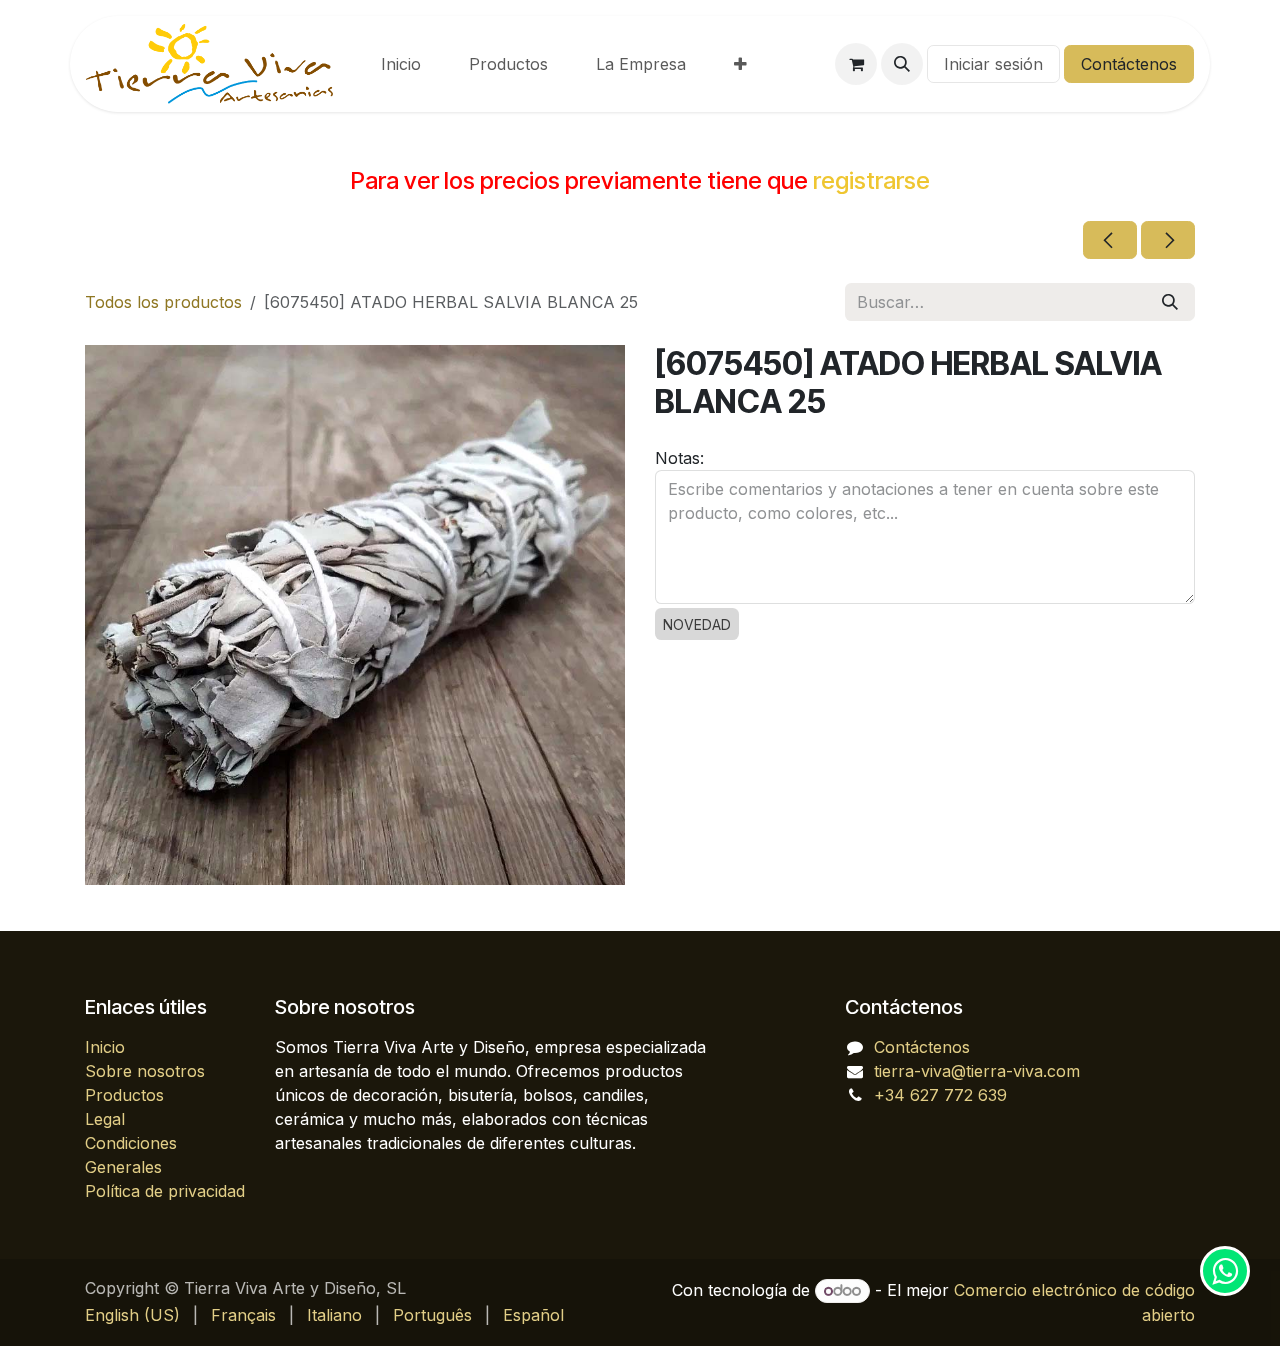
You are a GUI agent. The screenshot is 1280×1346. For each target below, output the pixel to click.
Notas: (679, 458)
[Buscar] (1170, 302)
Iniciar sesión (993, 64)
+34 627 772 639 (940, 1095)
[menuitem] (401, 64)
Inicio (105, 1047)
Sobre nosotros (145, 1071)
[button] (902, 64)
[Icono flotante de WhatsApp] (1225, 1271)
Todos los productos (163, 302)
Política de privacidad (165, 1191)
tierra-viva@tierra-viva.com (977, 1071)
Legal (105, 1119)
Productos (124, 1095)
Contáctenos (1129, 64)
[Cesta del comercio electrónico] (856, 64)
